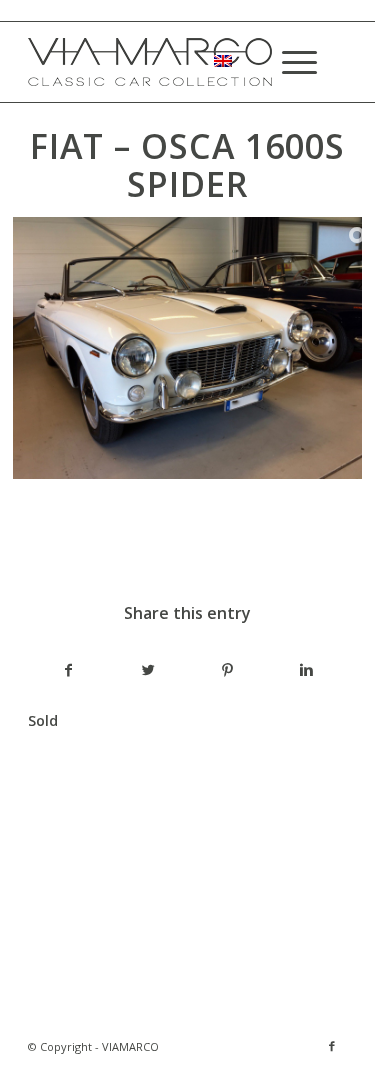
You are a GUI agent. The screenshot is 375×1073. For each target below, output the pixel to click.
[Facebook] (332, 1046)
